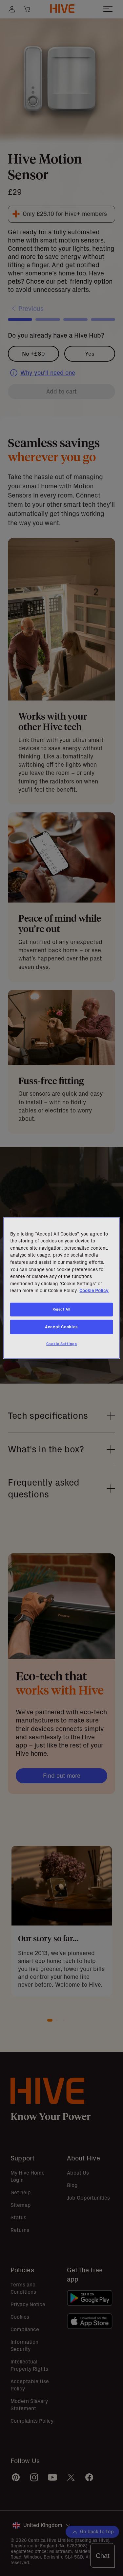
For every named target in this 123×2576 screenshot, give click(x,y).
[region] (61, 1288)
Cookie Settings (62, 1344)
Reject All (61, 1309)
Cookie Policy (94, 1290)
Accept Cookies (61, 1327)
